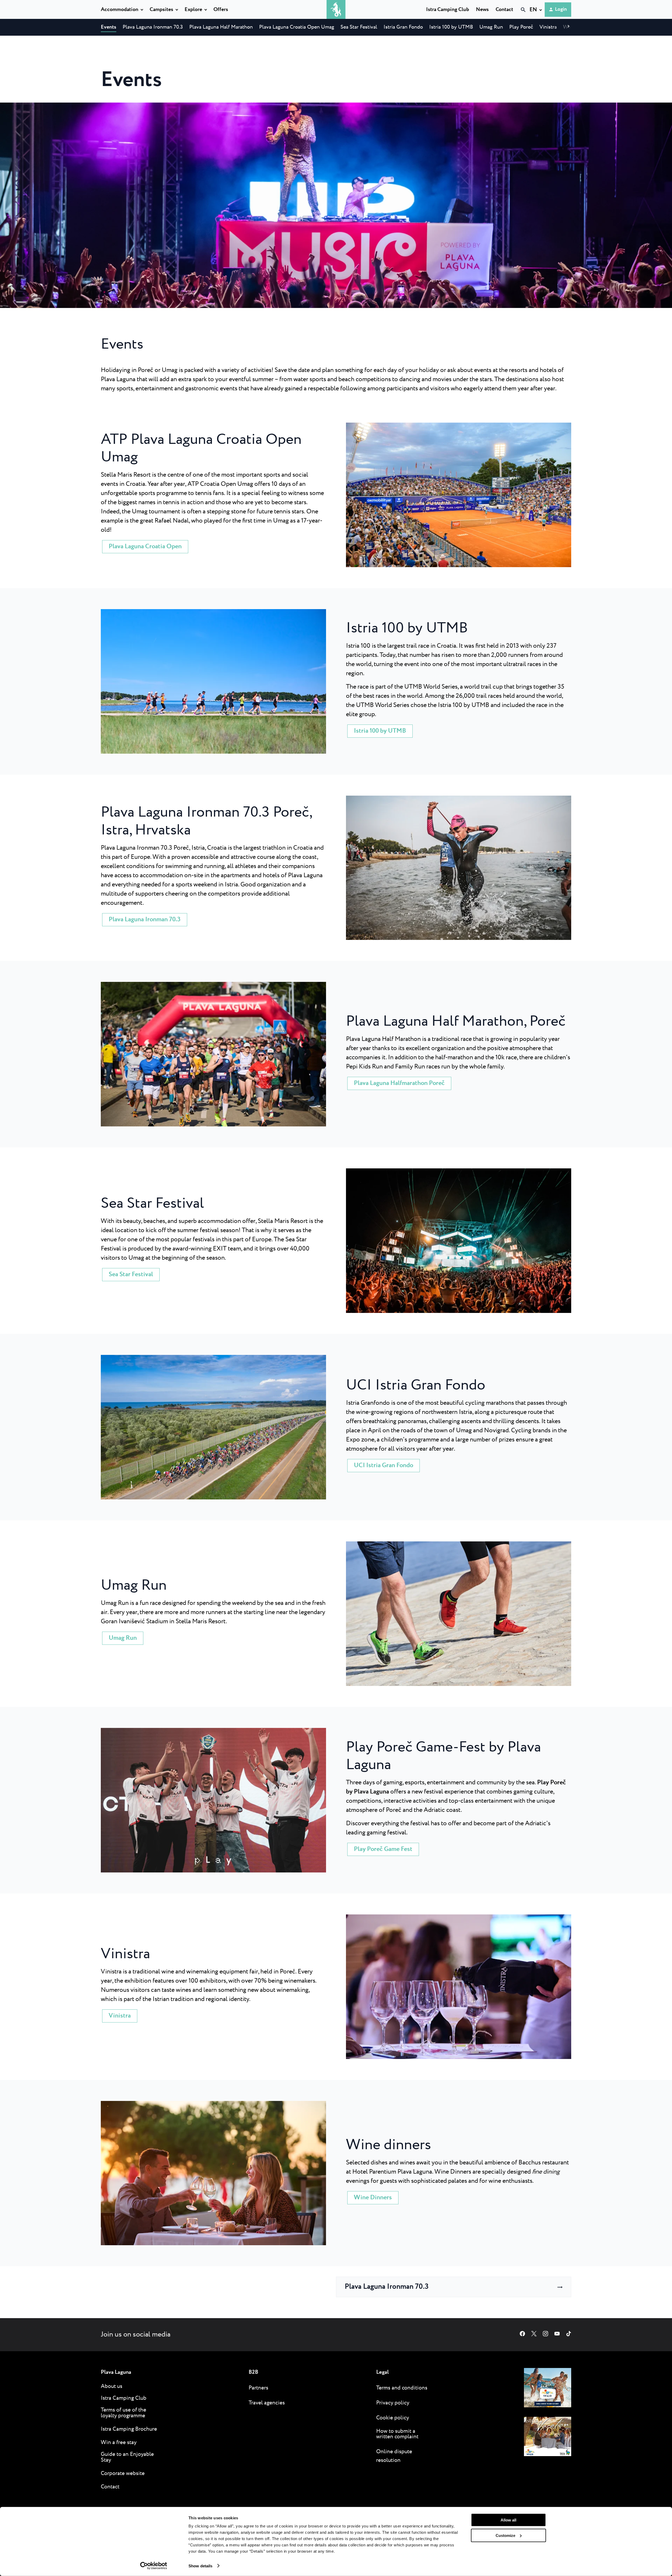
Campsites (161, 10)
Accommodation (120, 10)
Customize (505, 2535)
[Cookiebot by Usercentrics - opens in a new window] (154, 2566)
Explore (193, 10)
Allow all (508, 2520)
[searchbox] (469, 19)
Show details (200, 2566)
